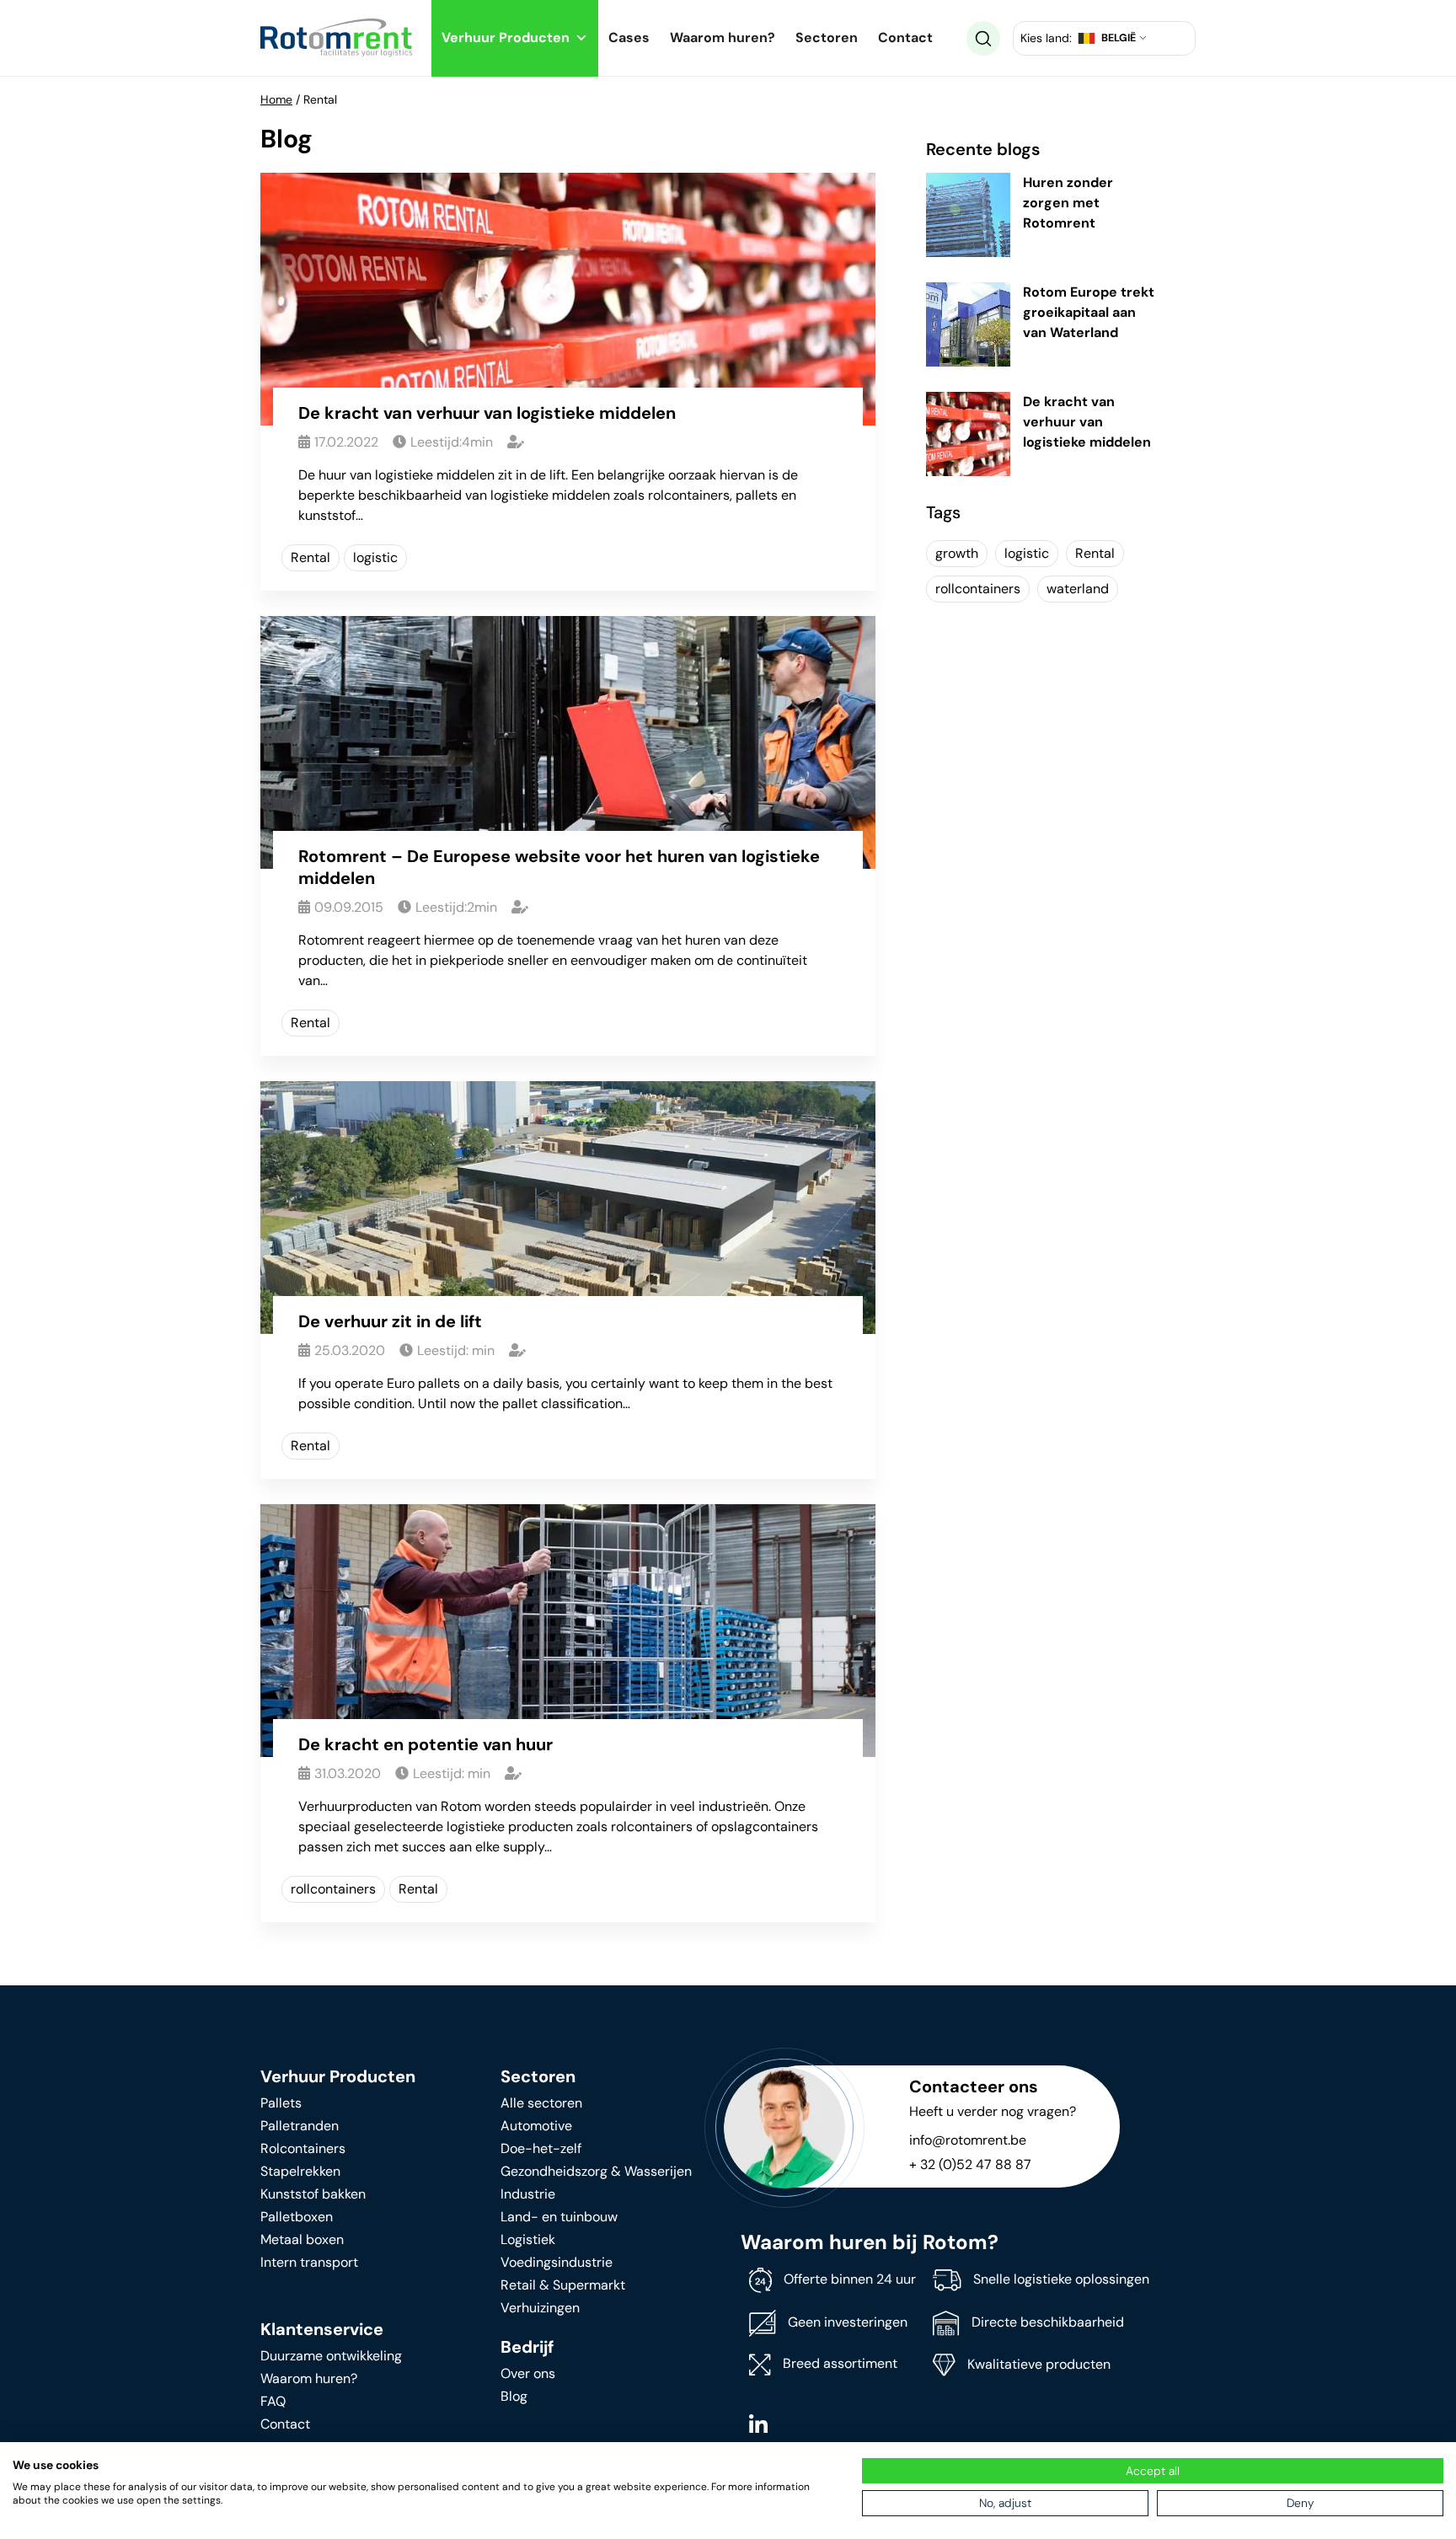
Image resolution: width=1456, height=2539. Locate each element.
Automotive (536, 2126)
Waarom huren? (723, 37)
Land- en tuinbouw (559, 2217)
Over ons (528, 2373)
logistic (375, 557)
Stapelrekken (300, 2171)
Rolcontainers (303, 2148)
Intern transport (309, 2262)
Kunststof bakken (313, 2194)
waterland (1078, 589)
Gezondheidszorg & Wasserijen (596, 2171)
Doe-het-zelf (541, 2148)
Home (276, 99)
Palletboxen (297, 2217)
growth (957, 553)
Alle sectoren (541, 2103)
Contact (905, 37)
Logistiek (528, 2239)
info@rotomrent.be (968, 2140)
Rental (310, 557)
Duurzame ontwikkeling (331, 2356)
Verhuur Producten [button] (506, 37)
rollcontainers (333, 1889)
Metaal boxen (302, 2239)
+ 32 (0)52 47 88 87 (970, 2164)
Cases (629, 37)
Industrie (528, 2194)
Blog (514, 2396)
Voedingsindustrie (557, 2262)
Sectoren (827, 37)
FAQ (273, 2401)
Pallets (281, 2103)
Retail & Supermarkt (563, 2285)
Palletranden (300, 2126)
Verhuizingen (540, 2308)
